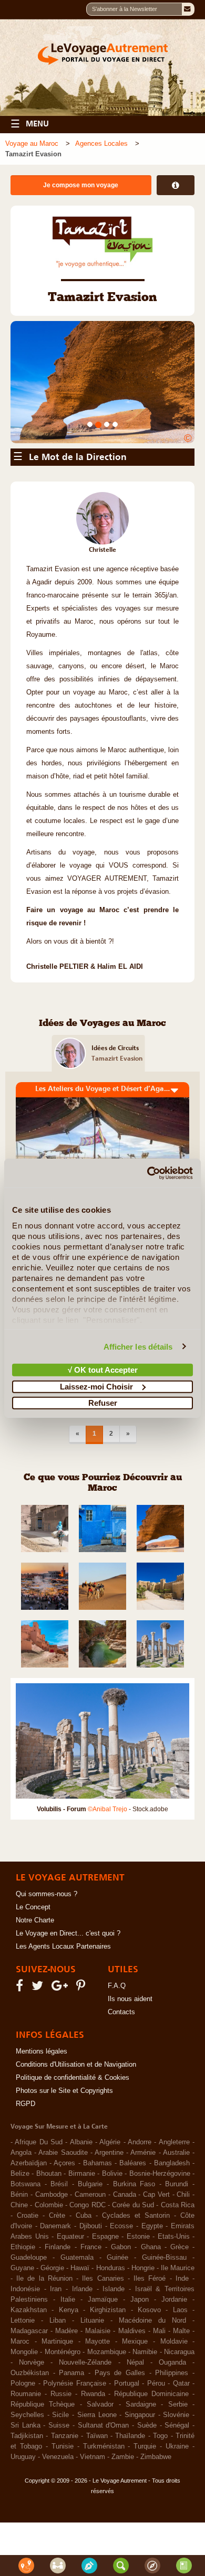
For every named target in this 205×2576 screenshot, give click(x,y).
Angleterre (174, 2204)
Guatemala (77, 2319)
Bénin (19, 2256)
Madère (66, 2392)
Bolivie (112, 2235)
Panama (71, 2434)
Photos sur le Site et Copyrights (64, 2152)
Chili (183, 2256)
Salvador (100, 2466)
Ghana (151, 2308)
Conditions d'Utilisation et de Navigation (76, 2126)
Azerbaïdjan (29, 2225)
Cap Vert (156, 2256)
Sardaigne (141, 2466)
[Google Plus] (61, 2049)
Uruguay (23, 2518)
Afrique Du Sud (39, 2204)
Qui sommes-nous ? (47, 1955)
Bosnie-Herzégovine (160, 2235)
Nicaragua (179, 2413)
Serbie (178, 2466)
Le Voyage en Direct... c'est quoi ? (68, 1995)
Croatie (28, 2277)
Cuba (84, 2277)
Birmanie (82, 2235)
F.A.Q (117, 2047)
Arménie (143, 2214)
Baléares (133, 2225)
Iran (56, 2350)
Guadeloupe (29, 2319)
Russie (61, 2455)
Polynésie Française (75, 2445)
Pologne (23, 2445)
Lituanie (92, 2382)
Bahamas (98, 2225)
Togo (160, 2497)
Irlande (82, 2350)
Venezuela (58, 2518)
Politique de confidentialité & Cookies (73, 2139)
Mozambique (107, 2413)
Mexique (135, 2403)
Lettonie (23, 2382)
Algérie (110, 2204)
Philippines (172, 2434)
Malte (181, 2392)
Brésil (59, 2246)
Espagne (105, 2298)
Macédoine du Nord (152, 2382)
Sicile (60, 2476)
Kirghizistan (108, 2371)
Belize (20, 2235)
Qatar (181, 2445)
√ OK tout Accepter (103, 1370)
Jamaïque (103, 2361)
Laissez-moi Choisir (96, 1386)
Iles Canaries (103, 2340)
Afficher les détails (138, 1346)
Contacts (121, 2073)
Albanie (81, 2204)
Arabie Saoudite (63, 2214)
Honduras (111, 2329)
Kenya (69, 2371)
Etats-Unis (174, 2298)
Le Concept (33, 1969)
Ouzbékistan (30, 2434)
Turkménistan (104, 2508)
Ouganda (172, 2424)
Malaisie (98, 2392)
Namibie (145, 2413)
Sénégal (177, 2487)
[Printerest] (82, 2049)
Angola (21, 2214)
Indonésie (25, 2350)
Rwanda (93, 2455)
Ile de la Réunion (44, 2340)
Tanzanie (65, 2497)
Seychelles (27, 2476)
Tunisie (63, 2508)
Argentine (109, 2214)
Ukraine (177, 2508)
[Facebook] (21, 2049)
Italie (68, 2361)
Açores (64, 2225)
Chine (19, 2267)
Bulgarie (90, 2246)
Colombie (49, 2267)
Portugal (127, 2445)
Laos (180, 2371)
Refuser (103, 1403)
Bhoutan (49, 2235)
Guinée (117, 2319)
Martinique (57, 2403)
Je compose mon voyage (81, 185)
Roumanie (26, 2455)
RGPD (25, 2165)
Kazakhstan (29, 2371)
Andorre (140, 2204)
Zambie (123, 2518)
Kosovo (149, 2371)
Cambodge (52, 2256)
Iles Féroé (150, 2340)
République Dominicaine (151, 2455)
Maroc (20, 2403)
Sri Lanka (25, 2487)
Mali (159, 2392)
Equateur (70, 2298)
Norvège (32, 2424)
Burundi (177, 2246)
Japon (140, 2361)
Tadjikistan (27, 2497)
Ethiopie (23, 2308)
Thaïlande (130, 2497)
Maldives (132, 2392)
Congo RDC (87, 2267)
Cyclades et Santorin (136, 2277)
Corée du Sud (133, 2267)
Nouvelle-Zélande (85, 2424)
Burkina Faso (134, 2246)
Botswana (25, 2246)
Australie (176, 2214)
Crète (57, 2277)
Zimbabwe (156, 2518)
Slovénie (176, 2476)
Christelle (102, 611)
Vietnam (93, 2518)
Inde (182, 2340)
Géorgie (52, 2329)
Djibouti (91, 2288)
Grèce (180, 2308)
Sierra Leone (97, 2476)
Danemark (55, 2288)
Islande (114, 2350)
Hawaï (80, 2329)
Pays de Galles (120, 2434)
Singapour (140, 2476)
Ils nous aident (130, 2060)
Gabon (121, 2308)
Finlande (58, 2308)
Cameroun (90, 2256)
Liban (58, 2382)
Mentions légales (42, 2113)
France (91, 2308)
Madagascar (29, 2392)
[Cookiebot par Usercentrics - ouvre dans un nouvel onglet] (147, 1173)
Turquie (145, 2508)
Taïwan (97, 2497)
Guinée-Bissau (164, 2319)
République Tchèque (43, 2466)
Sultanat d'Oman (104, 2487)
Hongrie (143, 2329)
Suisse (59, 2487)
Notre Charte (35, 1982)
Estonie (138, 2298)
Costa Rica (178, 2267)
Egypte (152, 2288)
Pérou (156, 2445)
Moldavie (174, 2403)
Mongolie (24, 2413)
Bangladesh (172, 2225)
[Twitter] (39, 2049)
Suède (147, 2487)
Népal (135, 2424)
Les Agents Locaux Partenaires (63, 2008)
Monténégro (63, 2413)
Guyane (22, 2329)
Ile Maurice (178, 2329)
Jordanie (174, 2361)
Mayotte (98, 2403)
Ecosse (121, 2288)
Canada (125, 2256)
